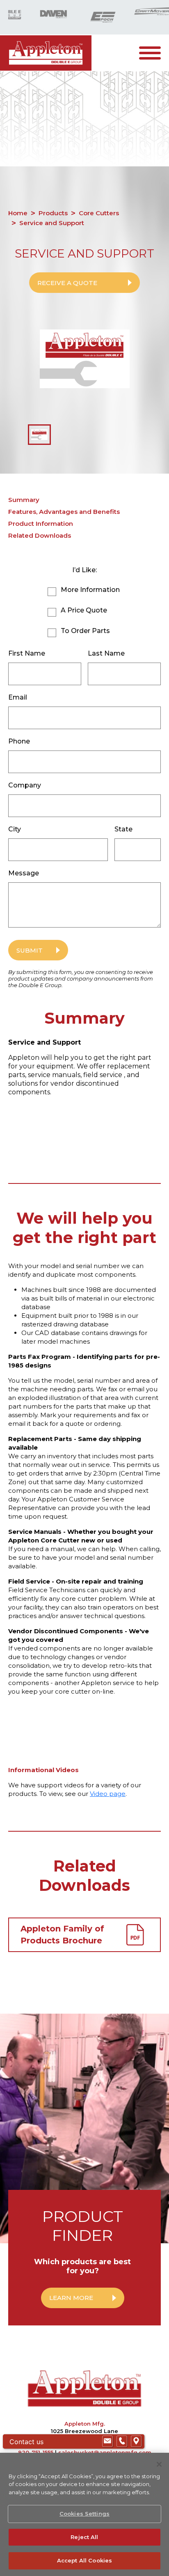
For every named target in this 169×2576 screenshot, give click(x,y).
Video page (108, 1794)
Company (25, 785)
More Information (90, 590)
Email (18, 697)
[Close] (159, 2464)
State (123, 829)
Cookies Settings (84, 2514)
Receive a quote (67, 283)
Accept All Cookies (84, 2560)
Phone (19, 741)
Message (24, 873)
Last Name (106, 653)
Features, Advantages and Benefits (64, 512)
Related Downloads (40, 535)
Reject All (84, 2537)
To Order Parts (85, 631)
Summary (24, 500)
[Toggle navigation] (154, 53)
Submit (30, 950)
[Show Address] (136, 2441)
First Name (27, 653)
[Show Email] (107, 2441)
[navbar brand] (46, 53)
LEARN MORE (71, 2298)
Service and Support (52, 223)
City (15, 829)
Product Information (41, 524)
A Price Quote (84, 610)
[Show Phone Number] (122, 2441)
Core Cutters (99, 213)
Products (53, 213)
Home (18, 213)
